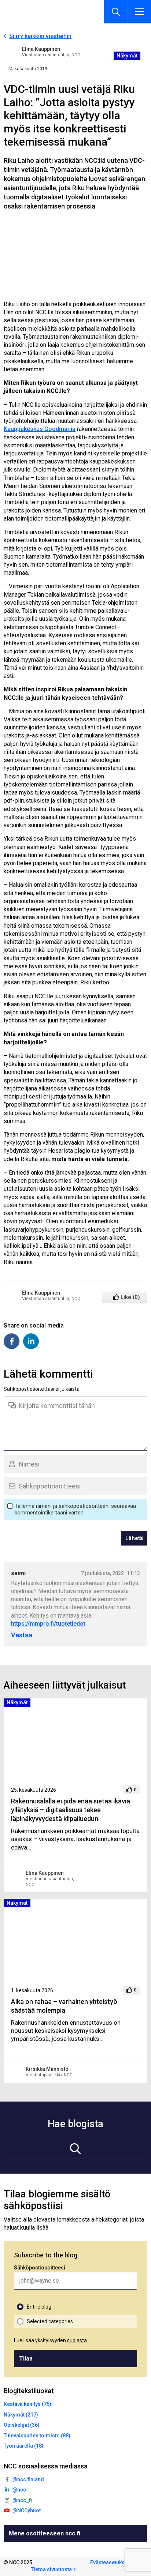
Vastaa (22, 1635)
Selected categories (50, 2321)
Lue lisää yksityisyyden (50, 2340)
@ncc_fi (22, 2500)
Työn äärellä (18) (24, 2446)
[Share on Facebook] (12, 1341)
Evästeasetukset (110, 2562)
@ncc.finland (28, 2479)
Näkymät (127, 56)
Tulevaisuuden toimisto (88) (37, 2436)
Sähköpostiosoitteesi (40, 2268)
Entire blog (39, 2307)
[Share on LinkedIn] (31, 1341)
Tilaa (26, 2359)
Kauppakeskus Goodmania (40, 429)
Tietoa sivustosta (51, 2569)
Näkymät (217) (21, 2415)
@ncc (19, 2490)
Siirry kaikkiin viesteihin (40, 36)
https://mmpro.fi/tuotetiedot (48, 1624)
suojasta (77, 2340)
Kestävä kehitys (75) (27, 2404)
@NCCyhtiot (27, 2511)
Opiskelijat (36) (22, 2425)
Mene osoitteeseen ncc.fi (45, 2533)
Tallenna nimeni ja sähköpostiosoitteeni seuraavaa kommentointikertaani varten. (75, 1509)
